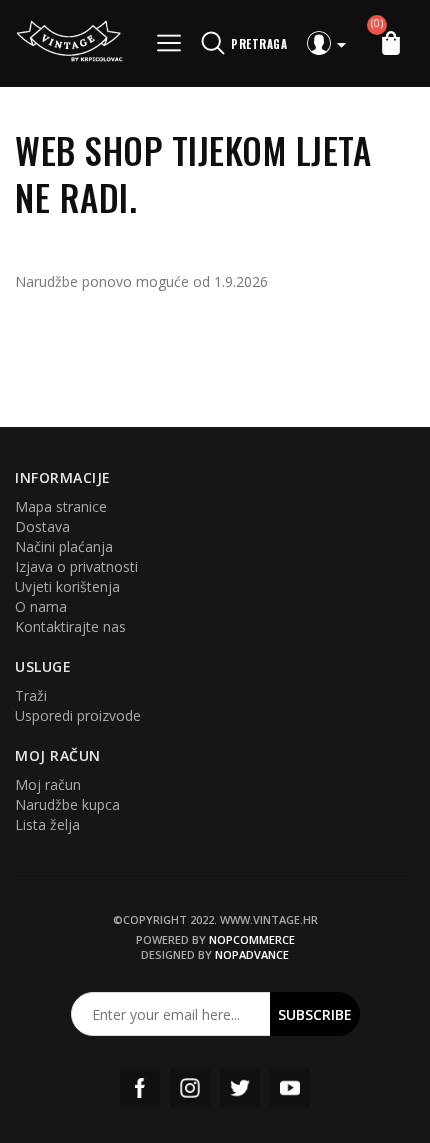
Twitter (240, 1088)
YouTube (290, 1088)
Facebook (140, 1088)
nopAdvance (252, 954)
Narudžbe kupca (67, 804)
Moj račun (48, 784)
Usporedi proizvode (78, 715)
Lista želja (47, 824)
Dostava (42, 526)
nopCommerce (252, 939)
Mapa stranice (61, 506)
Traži (31, 695)
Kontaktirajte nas (70, 626)
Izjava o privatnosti (76, 566)
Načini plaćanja (64, 546)
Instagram (190, 1088)
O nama (41, 606)
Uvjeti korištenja (67, 586)
